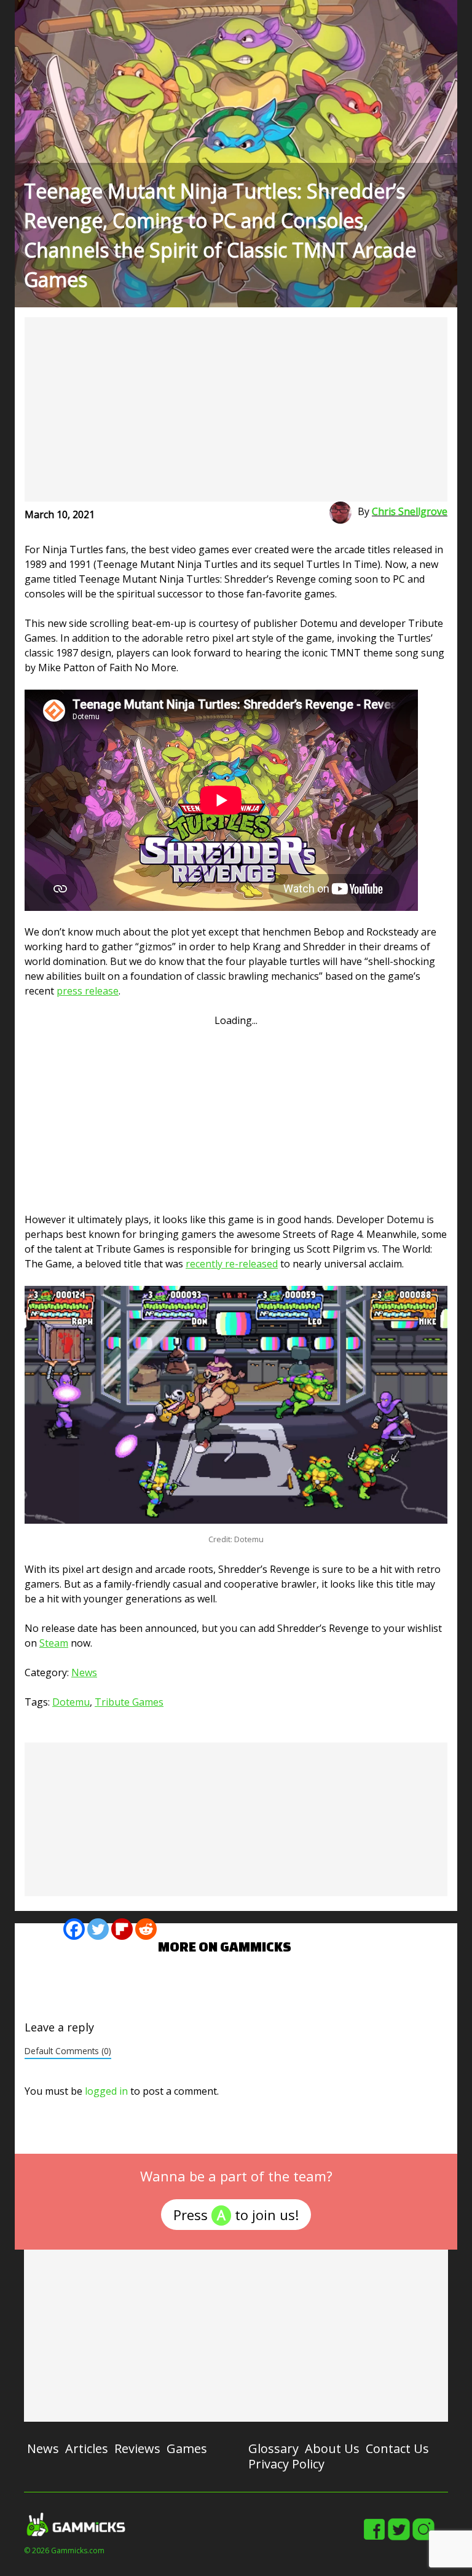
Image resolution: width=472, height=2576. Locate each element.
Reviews (137, 2448)
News (84, 1672)
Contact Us (397, 2448)
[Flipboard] (122, 1929)
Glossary (273, 2448)
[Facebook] (74, 1929)
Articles (87, 2448)
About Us (332, 2448)
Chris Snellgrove (410, 511)
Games (187, 2448)
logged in (106, 2091)
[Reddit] (146, 1929)
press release (88, 991)
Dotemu (71, 1702)
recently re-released (232, 1264)
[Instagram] (423, 2538)
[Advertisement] (236, 409)
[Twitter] (98, 1929)
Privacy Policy (286, 2464)
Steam (54, 1643)
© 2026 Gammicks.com (64, 2550)
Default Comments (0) (68, 2051)
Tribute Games (129, 1702)
